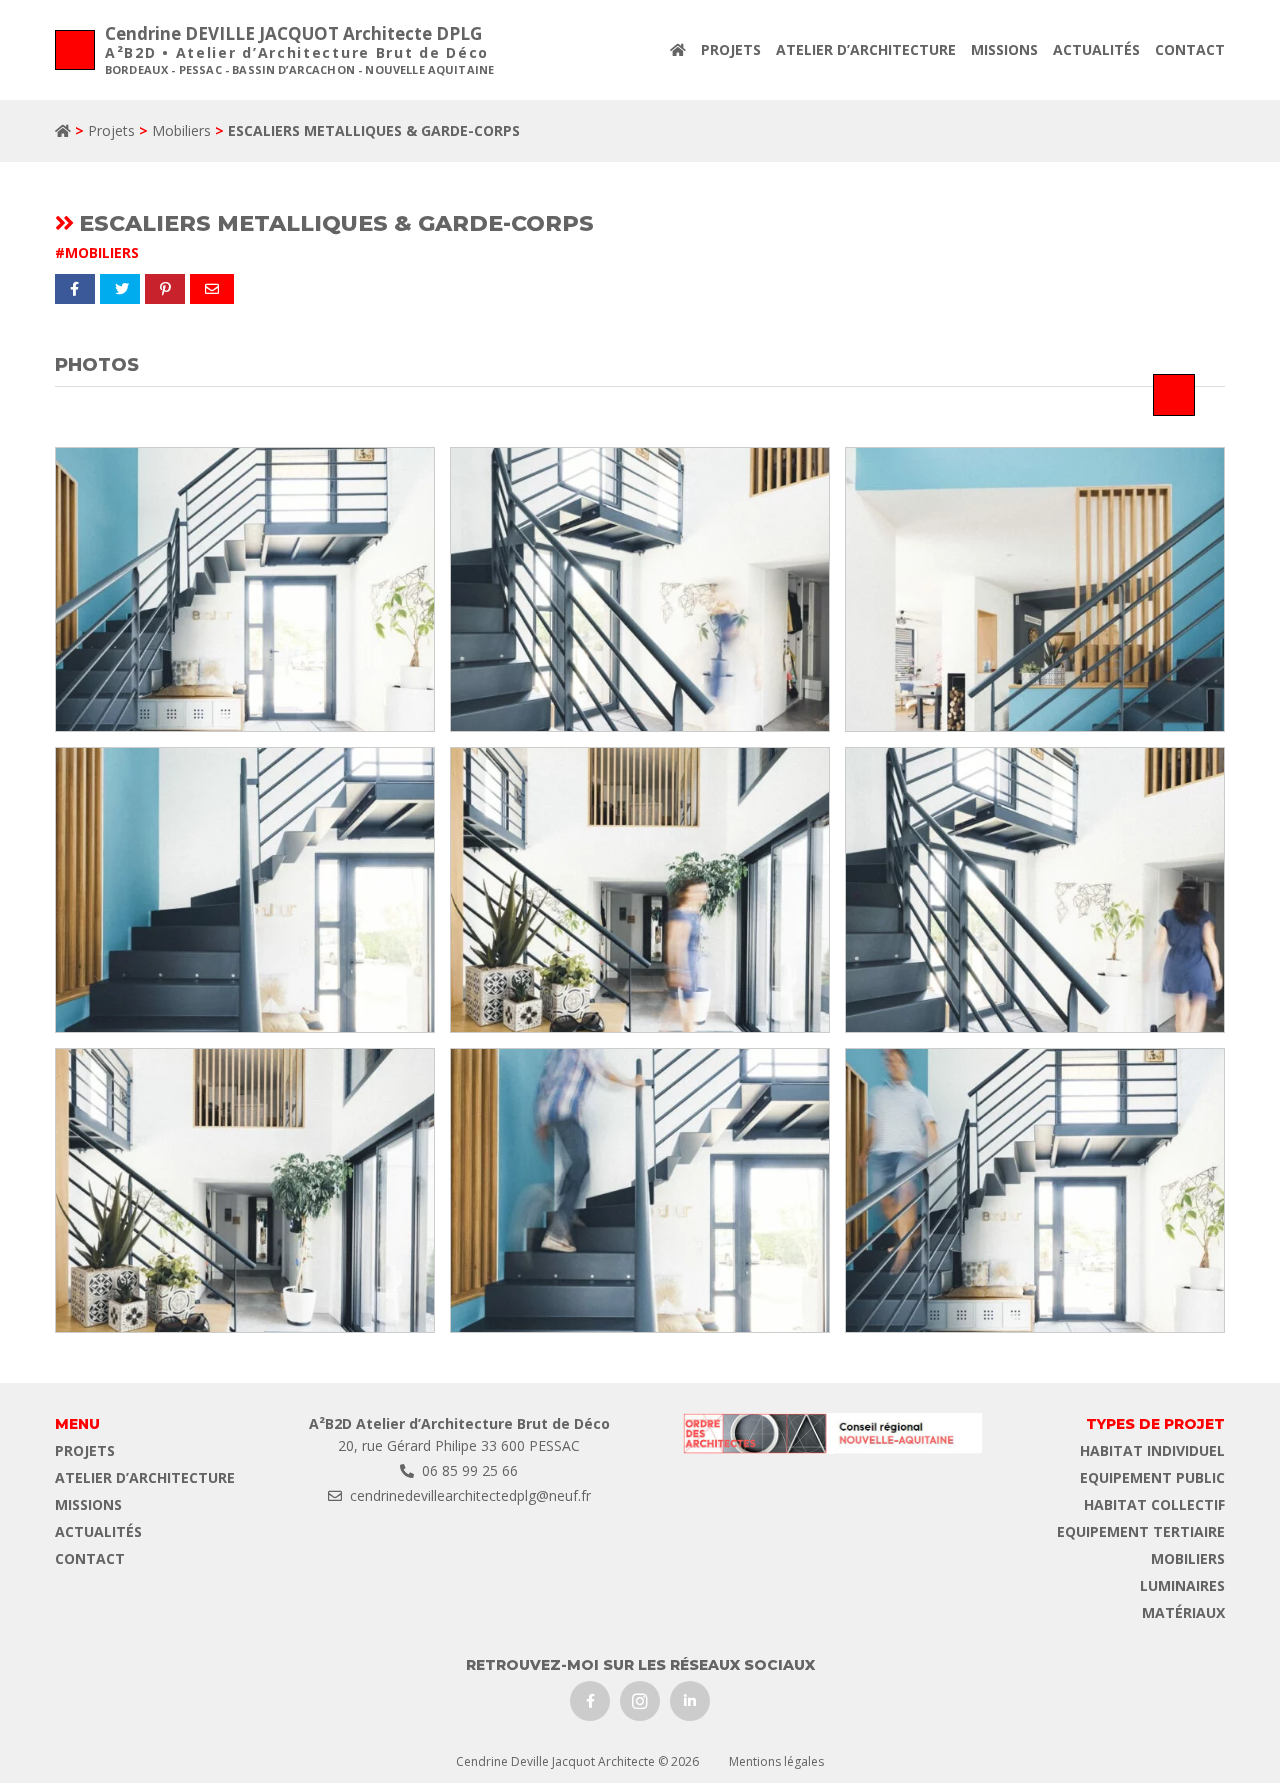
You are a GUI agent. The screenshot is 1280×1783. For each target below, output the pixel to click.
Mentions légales (776, 1761)
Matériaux (1183, 1612)
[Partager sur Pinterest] (165, 289)
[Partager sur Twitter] (120, 289)
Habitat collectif (1154, 1504)
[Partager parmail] (212, 289)
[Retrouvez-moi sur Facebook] (590, 1701)
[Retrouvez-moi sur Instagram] (640, 1701)
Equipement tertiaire (1141, 1531)
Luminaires (1182, 1585)
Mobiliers (181, 130)
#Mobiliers (97, 252)
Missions (1004, 49)
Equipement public (1152, 1477)
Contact (1190, 49)
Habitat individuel (1152, 1450)
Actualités (1096, 49)
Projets (731, 49)
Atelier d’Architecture (866, 49)
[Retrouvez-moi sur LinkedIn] (690, 1701)
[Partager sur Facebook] (75, 289)
